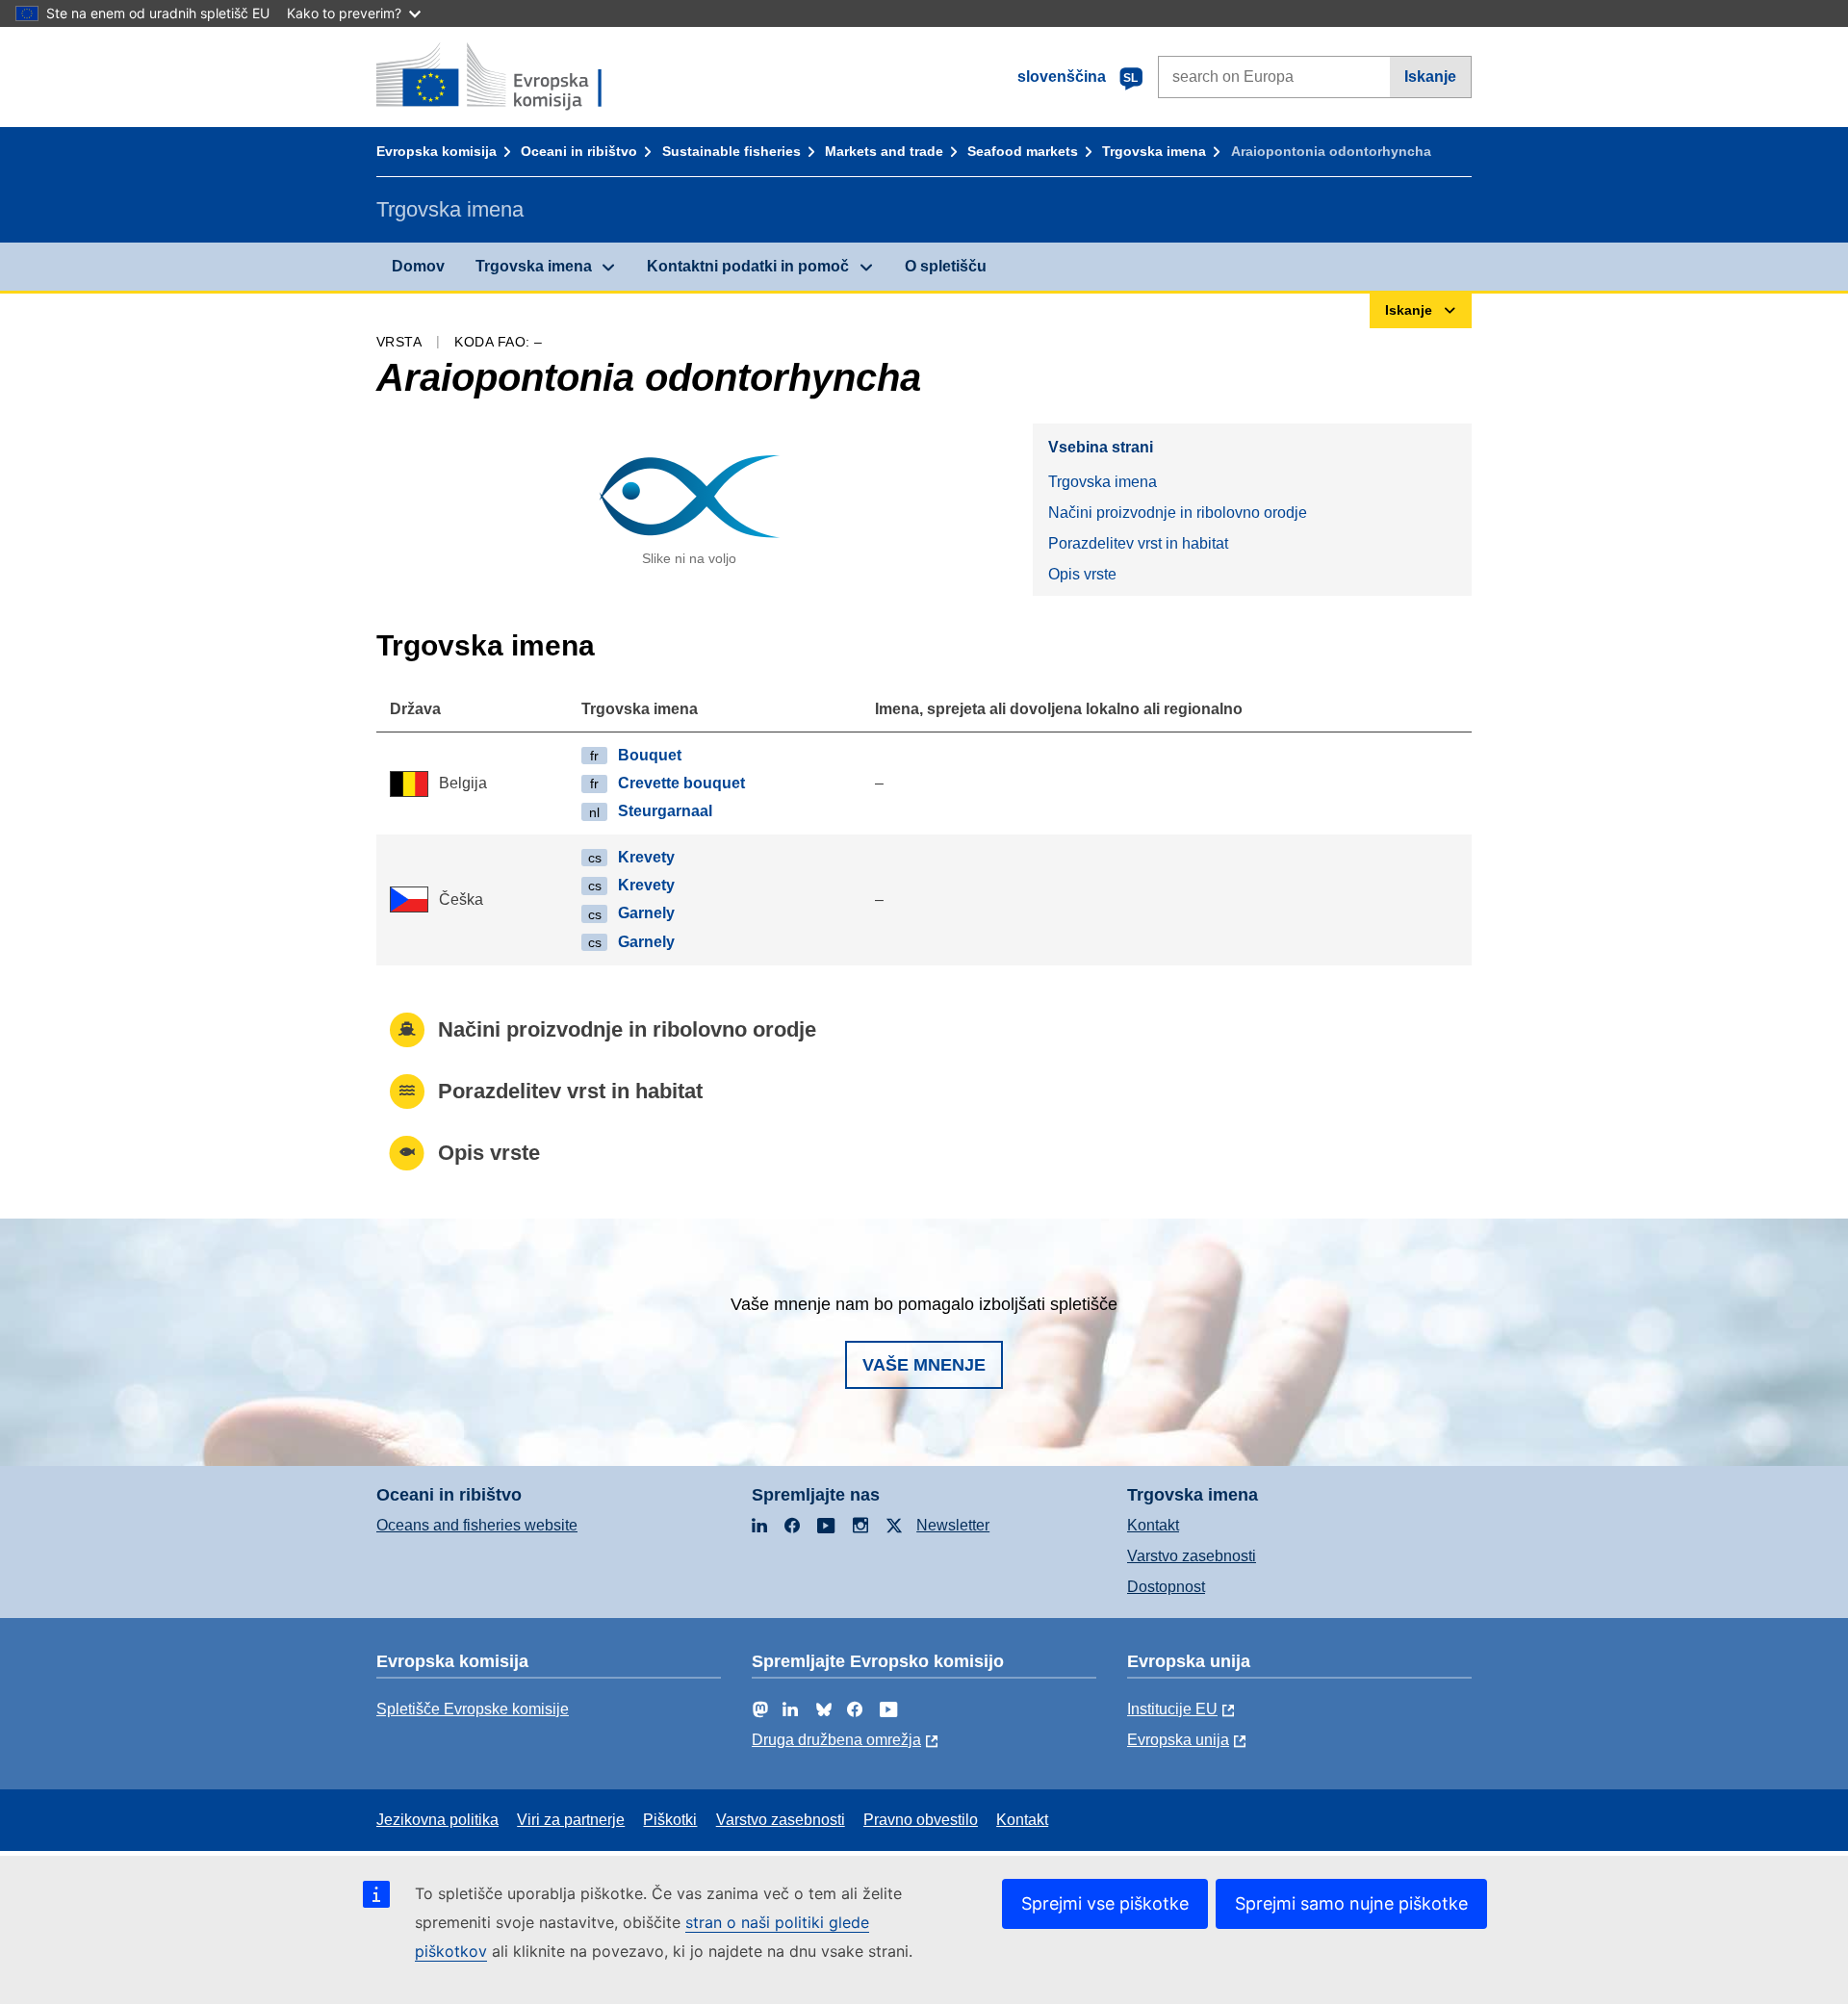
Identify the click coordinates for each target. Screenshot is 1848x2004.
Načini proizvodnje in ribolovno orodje (1178, 513)
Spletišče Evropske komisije (473, 1709)
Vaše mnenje (924, 1365)
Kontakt (1153, 1525)
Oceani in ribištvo (579, 151)
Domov (418, 266)
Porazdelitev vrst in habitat (1138, 543)
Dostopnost (1166, 1587)
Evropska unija (1178, 1740)
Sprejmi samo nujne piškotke (1351, 1903)
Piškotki (670, 1820)
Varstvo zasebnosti (1192, 1556)
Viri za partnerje (571, 1820)
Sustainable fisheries (731, 151)
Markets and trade (884, 151)
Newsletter (953, 1525)
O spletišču (946, 266)
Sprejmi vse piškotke (1105, 1903)
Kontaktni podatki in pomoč (748, 266)
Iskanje (1430, 77)
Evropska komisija (436, 151)
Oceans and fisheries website (477, 1525)
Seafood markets (1023, 151)
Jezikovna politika (437, 1820)
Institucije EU (1172, 1709)
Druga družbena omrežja (836, 1740)
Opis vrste (1082, 574)
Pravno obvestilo (921, 1820)
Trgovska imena (1154, 151)
